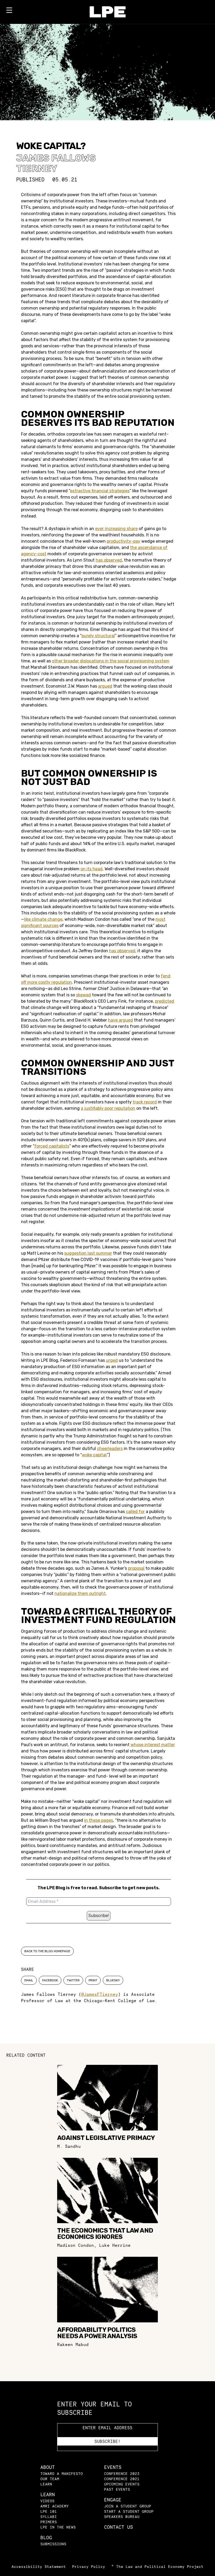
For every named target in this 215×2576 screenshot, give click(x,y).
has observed (109, 560)
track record (145, 1102)
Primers (49, 2522)
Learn (46, 2484)
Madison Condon (76, 2245)
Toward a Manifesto (62, 2473)
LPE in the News (58, 2527)
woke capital (94, 1455)
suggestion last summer (88, 1253)
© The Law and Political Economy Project (157, 2566)
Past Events (117, 2489)
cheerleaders (110, 1449)
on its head (92, 869)
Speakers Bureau (122, 2517)
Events (113, 2467)
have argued (120, 1020)
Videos (47, 2501)
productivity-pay (123, 541)
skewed (84, 995)
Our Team (50, 2479)
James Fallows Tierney (56, 163)
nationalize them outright (80, 1593)
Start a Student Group (129, 2511)
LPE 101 (49, 2511)
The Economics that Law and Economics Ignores (105, 2234)
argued (105, 686)
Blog (46, 2538)
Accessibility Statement (39, 2566)
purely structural (98, 636)
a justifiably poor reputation (108, 1108)
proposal (136, 1568)
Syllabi (49, 2517)
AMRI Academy (55, 2506)
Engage (113, 2500)
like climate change (43, 919)
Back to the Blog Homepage (47, 1951)
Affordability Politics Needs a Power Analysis (97, 2333)
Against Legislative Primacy (106, 2138)
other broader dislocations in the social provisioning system (111, 661)
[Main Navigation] (9, 11)
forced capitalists (52, 1146)
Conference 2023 (122, 2473)
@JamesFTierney (100, 1994)
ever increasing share (116, 529)
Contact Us (119, 2527)
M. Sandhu (69, 2146)
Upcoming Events (122, 2484)
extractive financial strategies (100, 491)
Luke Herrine (115, 2245)
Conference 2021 (122, 2479)
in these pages (99, 1820)
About (48, 2467)
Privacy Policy (89, 2566)
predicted (165, 1001)
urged (112, 1360)
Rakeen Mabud (73, 2344)
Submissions (53, 2544)
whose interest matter (153, 1745)
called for (135, 1512)
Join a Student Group (128, 2506)
